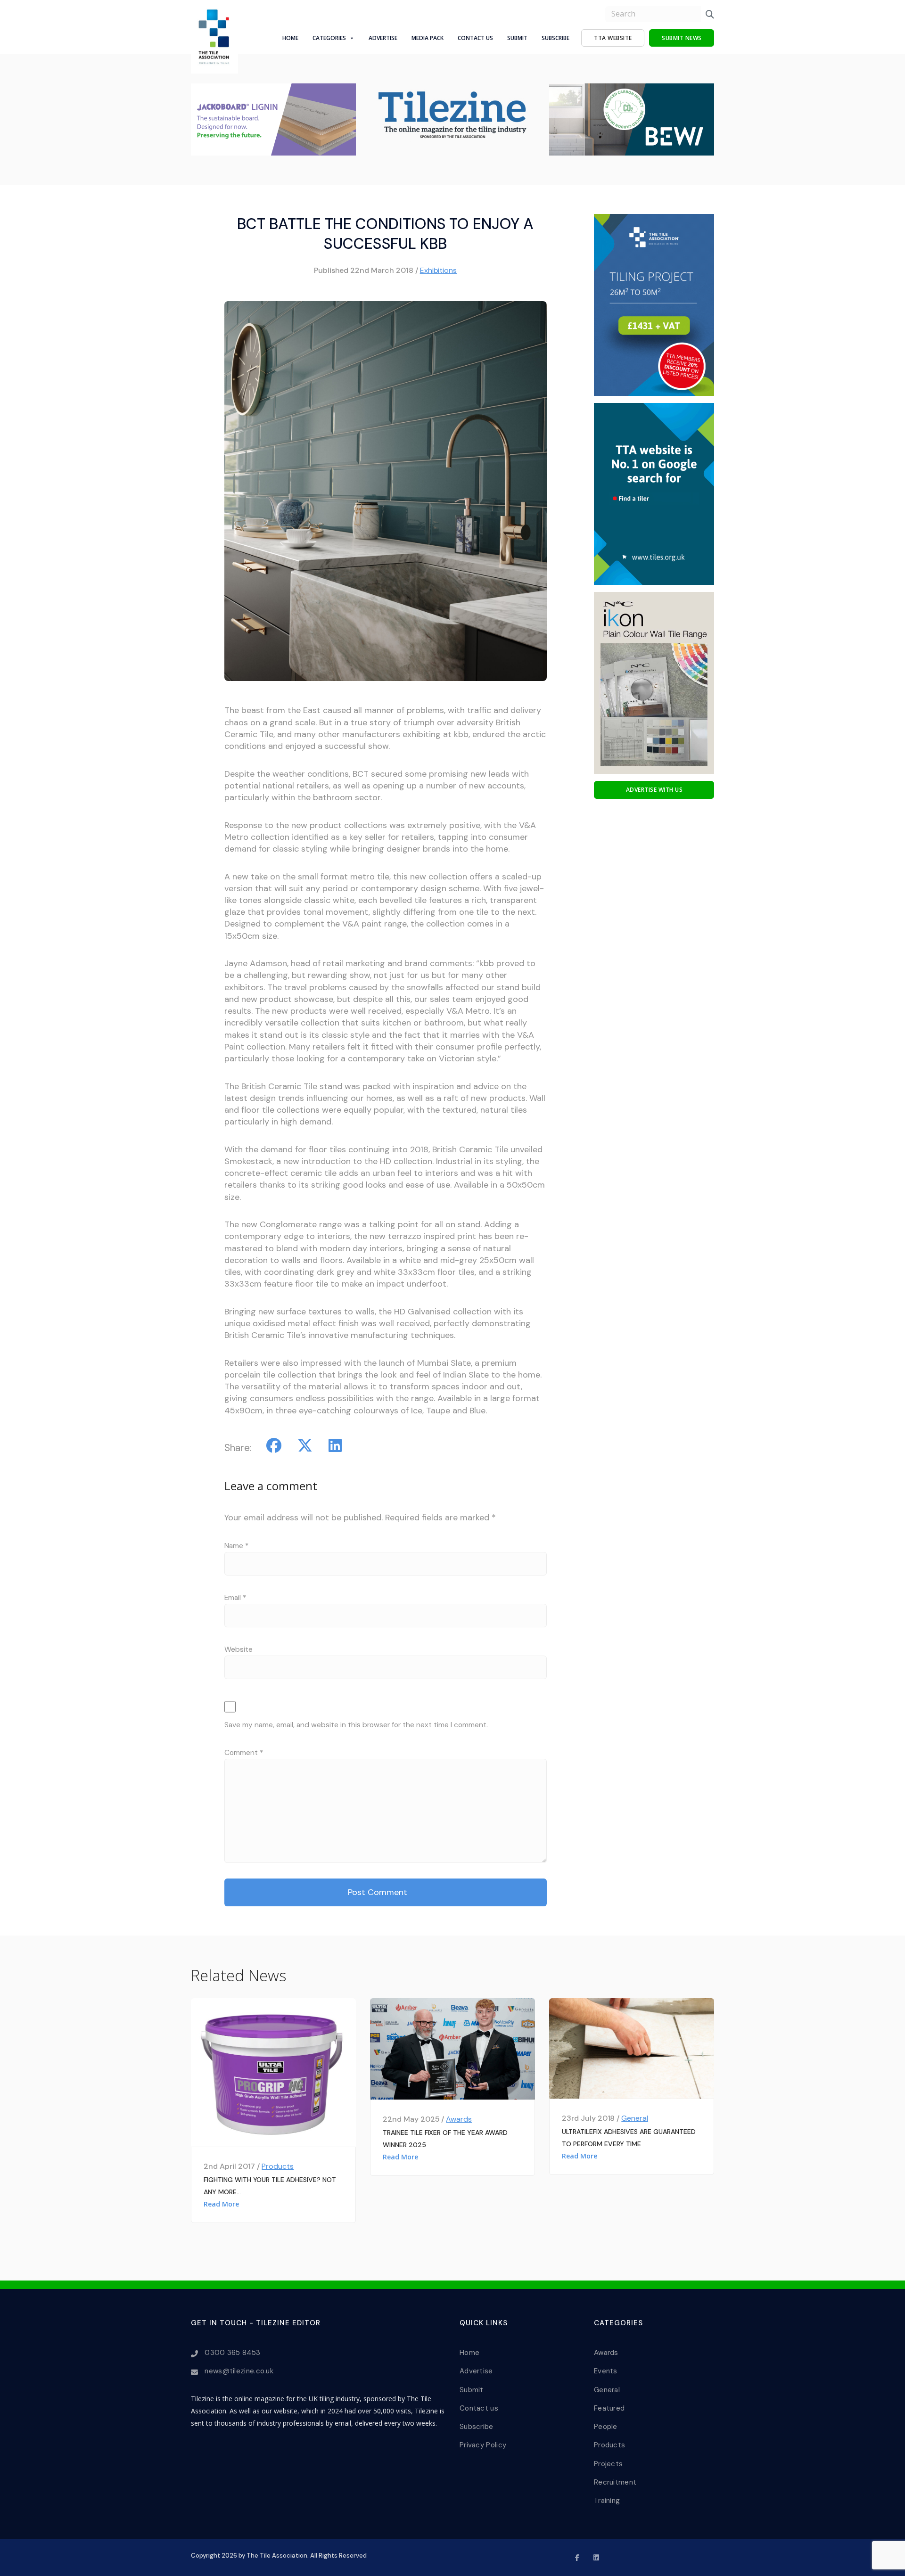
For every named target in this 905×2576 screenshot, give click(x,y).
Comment (244, 1753)
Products (278, 2166)
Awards (459, 2119)
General (635, 2118)
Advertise (383, 38)
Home (290, 38)
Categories (329, 38)
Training (607, 2501)
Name (236, 1546)
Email (235, 1598)
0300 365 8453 (232, 2353)
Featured (609, 2408)
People (606, 2427)
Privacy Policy (483, 2445)
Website (239, 1649)
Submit (517, 38)
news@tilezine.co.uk (239, 2371)
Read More (221, 2204)
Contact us (479, 2408)
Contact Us (475, 38)
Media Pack (428, 38)
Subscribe (555, 38)
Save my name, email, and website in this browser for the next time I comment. (356, 1725)
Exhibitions (439, 270)
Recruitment (615, 2482)
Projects (608, 2464)
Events (606, 2371)
